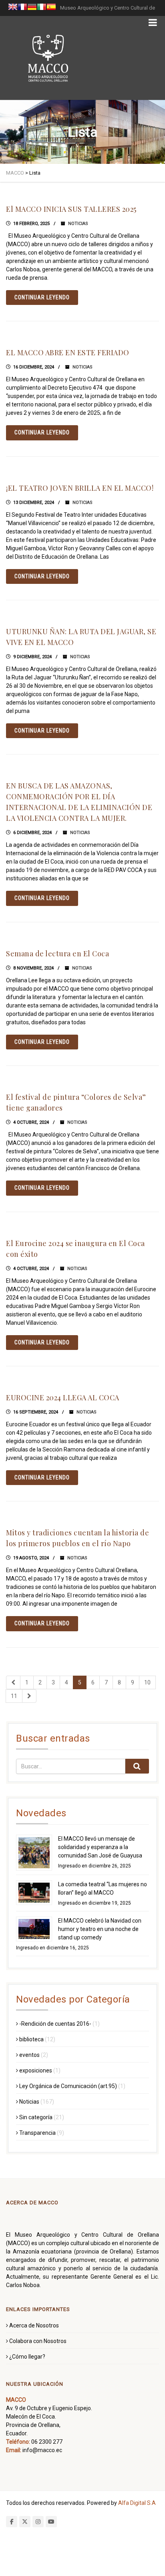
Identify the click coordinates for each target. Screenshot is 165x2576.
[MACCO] (48, 58)
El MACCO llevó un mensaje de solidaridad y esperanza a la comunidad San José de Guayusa (100, 1847)
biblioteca (31, 2039)
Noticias (78, 224)
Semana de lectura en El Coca (57, 954)
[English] (13, 8)
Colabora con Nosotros (38, 2341)
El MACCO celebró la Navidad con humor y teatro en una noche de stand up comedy (100, 1929)
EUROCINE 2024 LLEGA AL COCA (63, 1397)
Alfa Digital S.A (137, 2503)
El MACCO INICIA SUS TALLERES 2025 (71, 209)
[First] (13, 1682)
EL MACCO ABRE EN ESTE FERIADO (68, 352)
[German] (32, 8)
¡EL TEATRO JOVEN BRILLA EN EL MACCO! (80, 488)
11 (14, 1696)
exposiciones (36, 2070)
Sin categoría (36, 2117)
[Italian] (42, 8)
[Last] (29, 1696)
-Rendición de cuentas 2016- (55, 2024)
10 (147, 1682)
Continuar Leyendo (42, 297)
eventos (29, 2055)
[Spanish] (51, 8)
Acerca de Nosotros (34, 2325)
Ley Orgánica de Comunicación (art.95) (68, 2086)
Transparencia (37, 2133)
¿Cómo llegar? (27, 2357)
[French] (22, 8)
